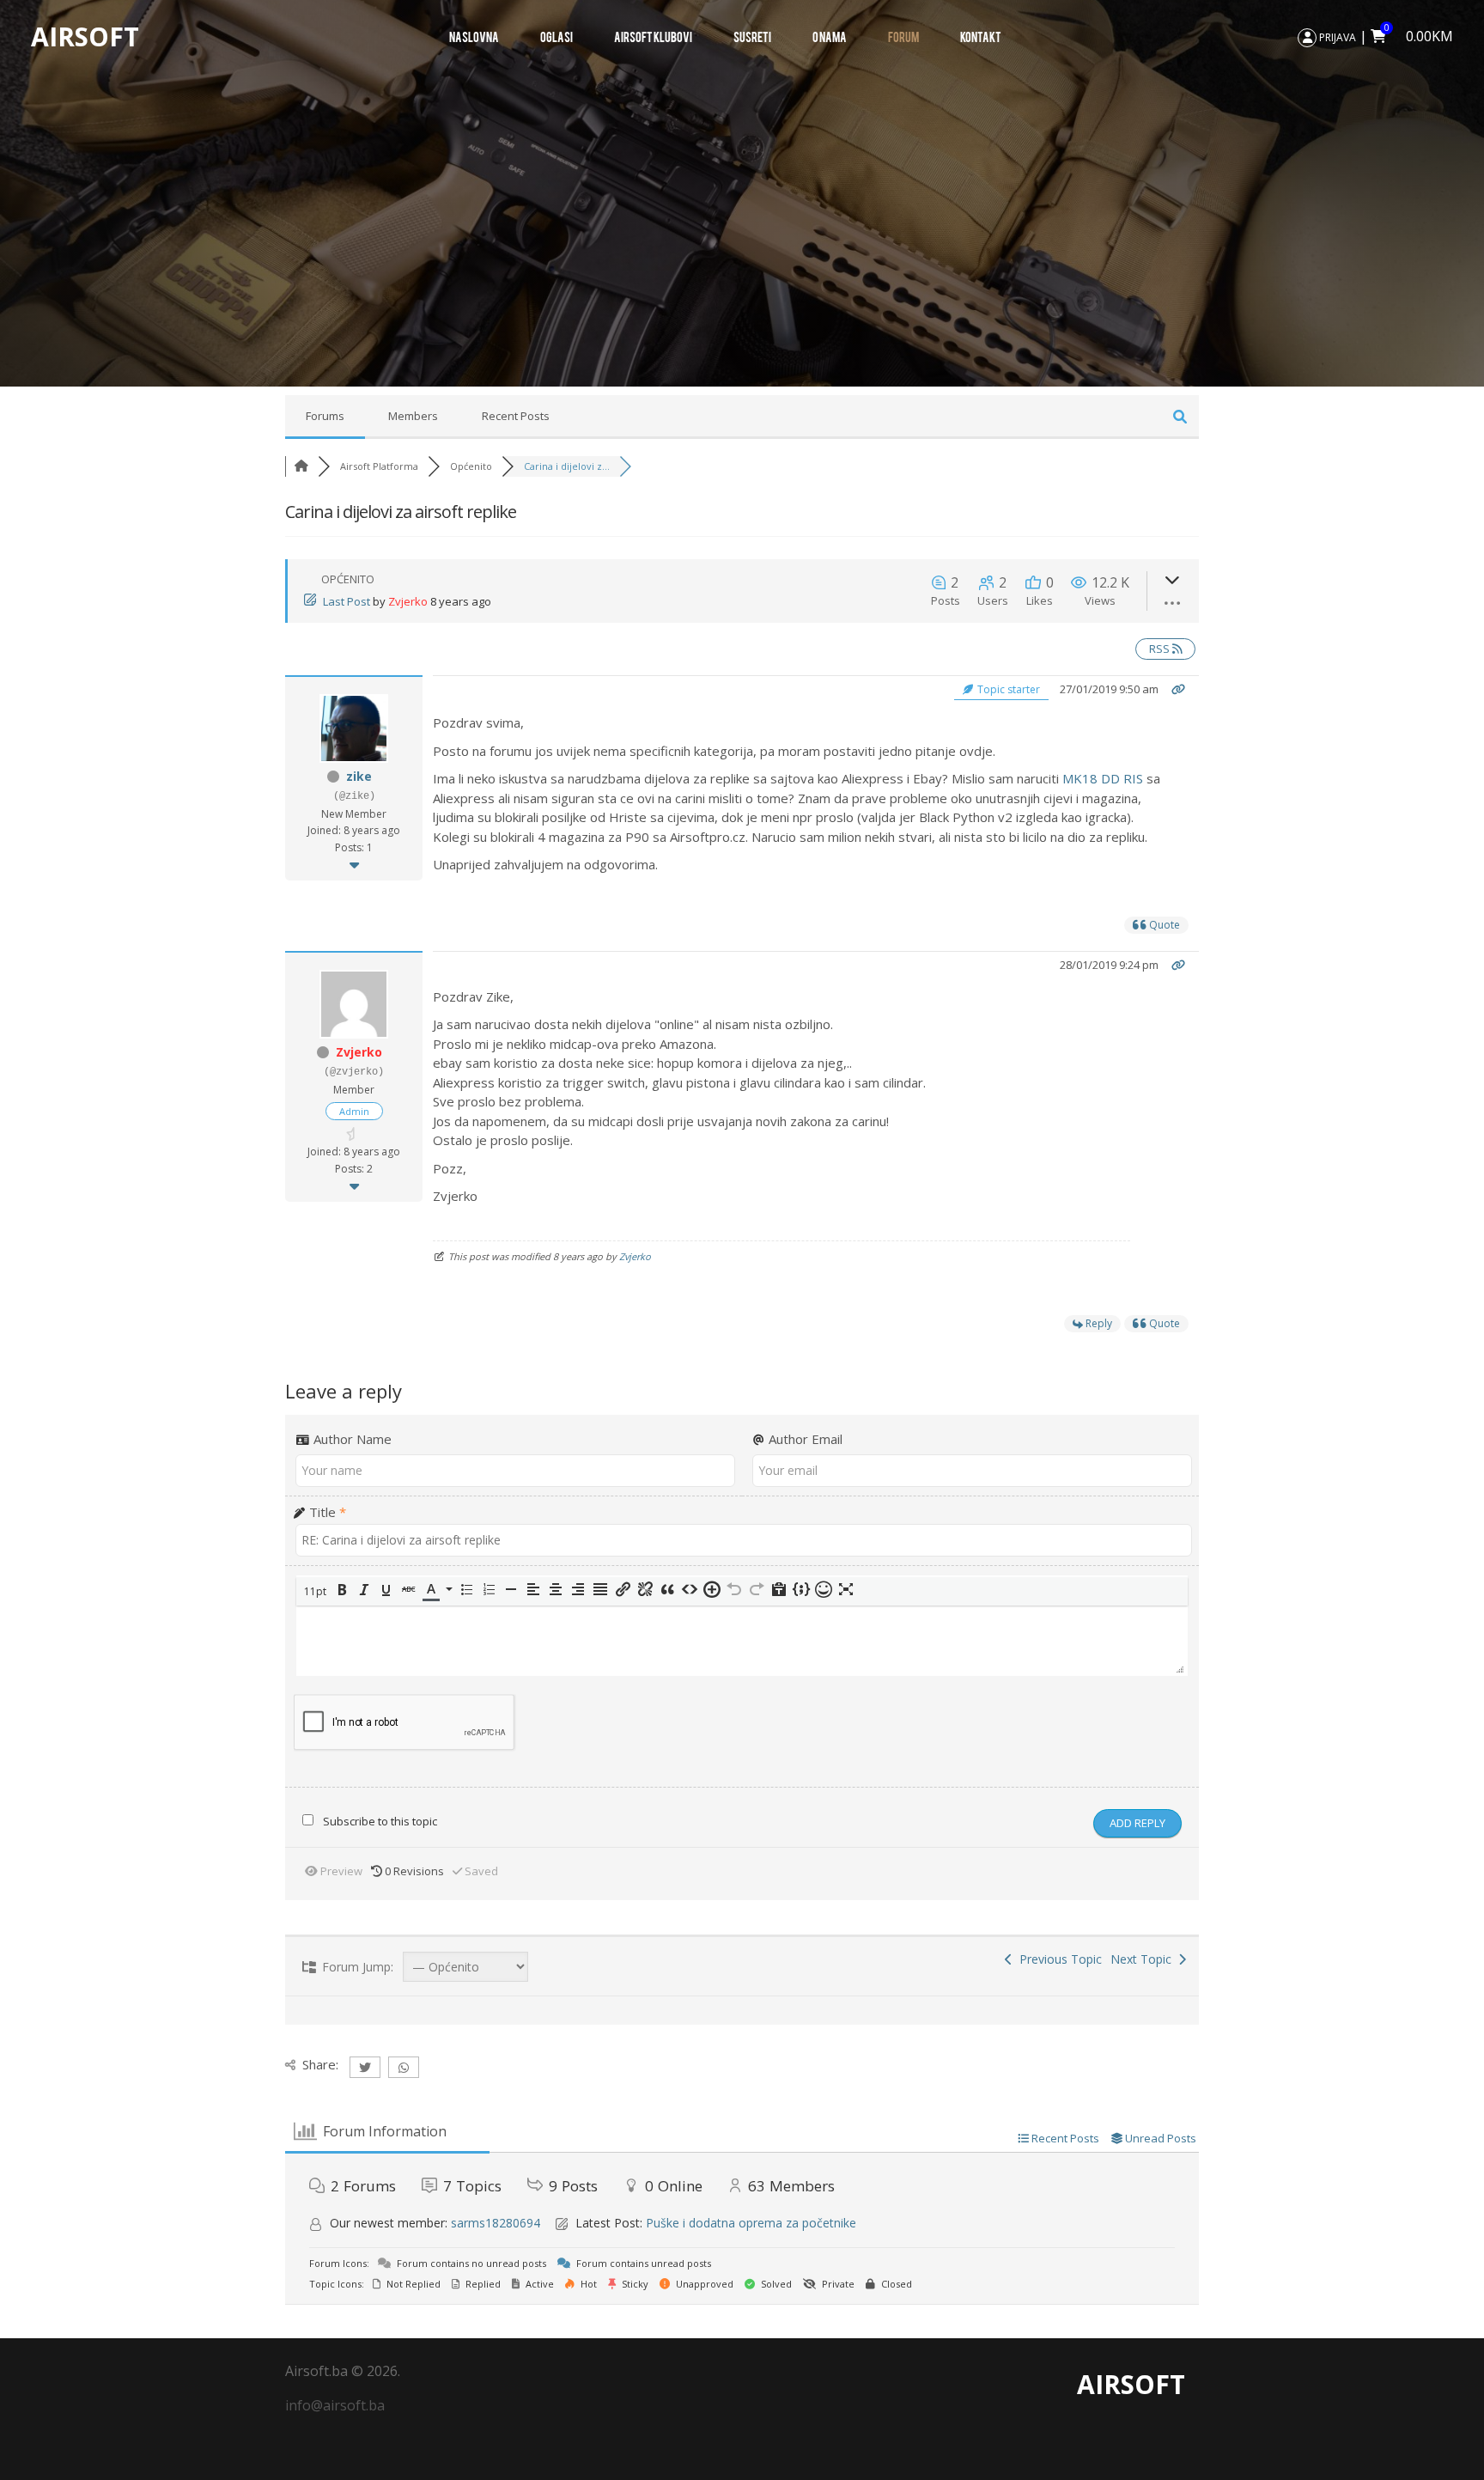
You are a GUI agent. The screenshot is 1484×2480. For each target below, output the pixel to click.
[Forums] (301, 466)
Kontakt (981, 36)
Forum (903, 36)
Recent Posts (516, 416)
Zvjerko (408, 601)
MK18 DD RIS (1103, 778)
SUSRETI (752, 36)
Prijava (1336, 37)
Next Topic (1144, 1959)
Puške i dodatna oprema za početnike (751, 2223)
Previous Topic (1057, 1959)
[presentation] (316, 1591)
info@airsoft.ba (335, 2405)
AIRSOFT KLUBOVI (653, 36)
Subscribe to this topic (380, 1821)
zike (359, 776)
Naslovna (474, 36)
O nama (830, 36)
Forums (325, 416)
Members (413, 416)
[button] (316, 1591)
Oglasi (556, 36)
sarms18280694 (496, 2223)
